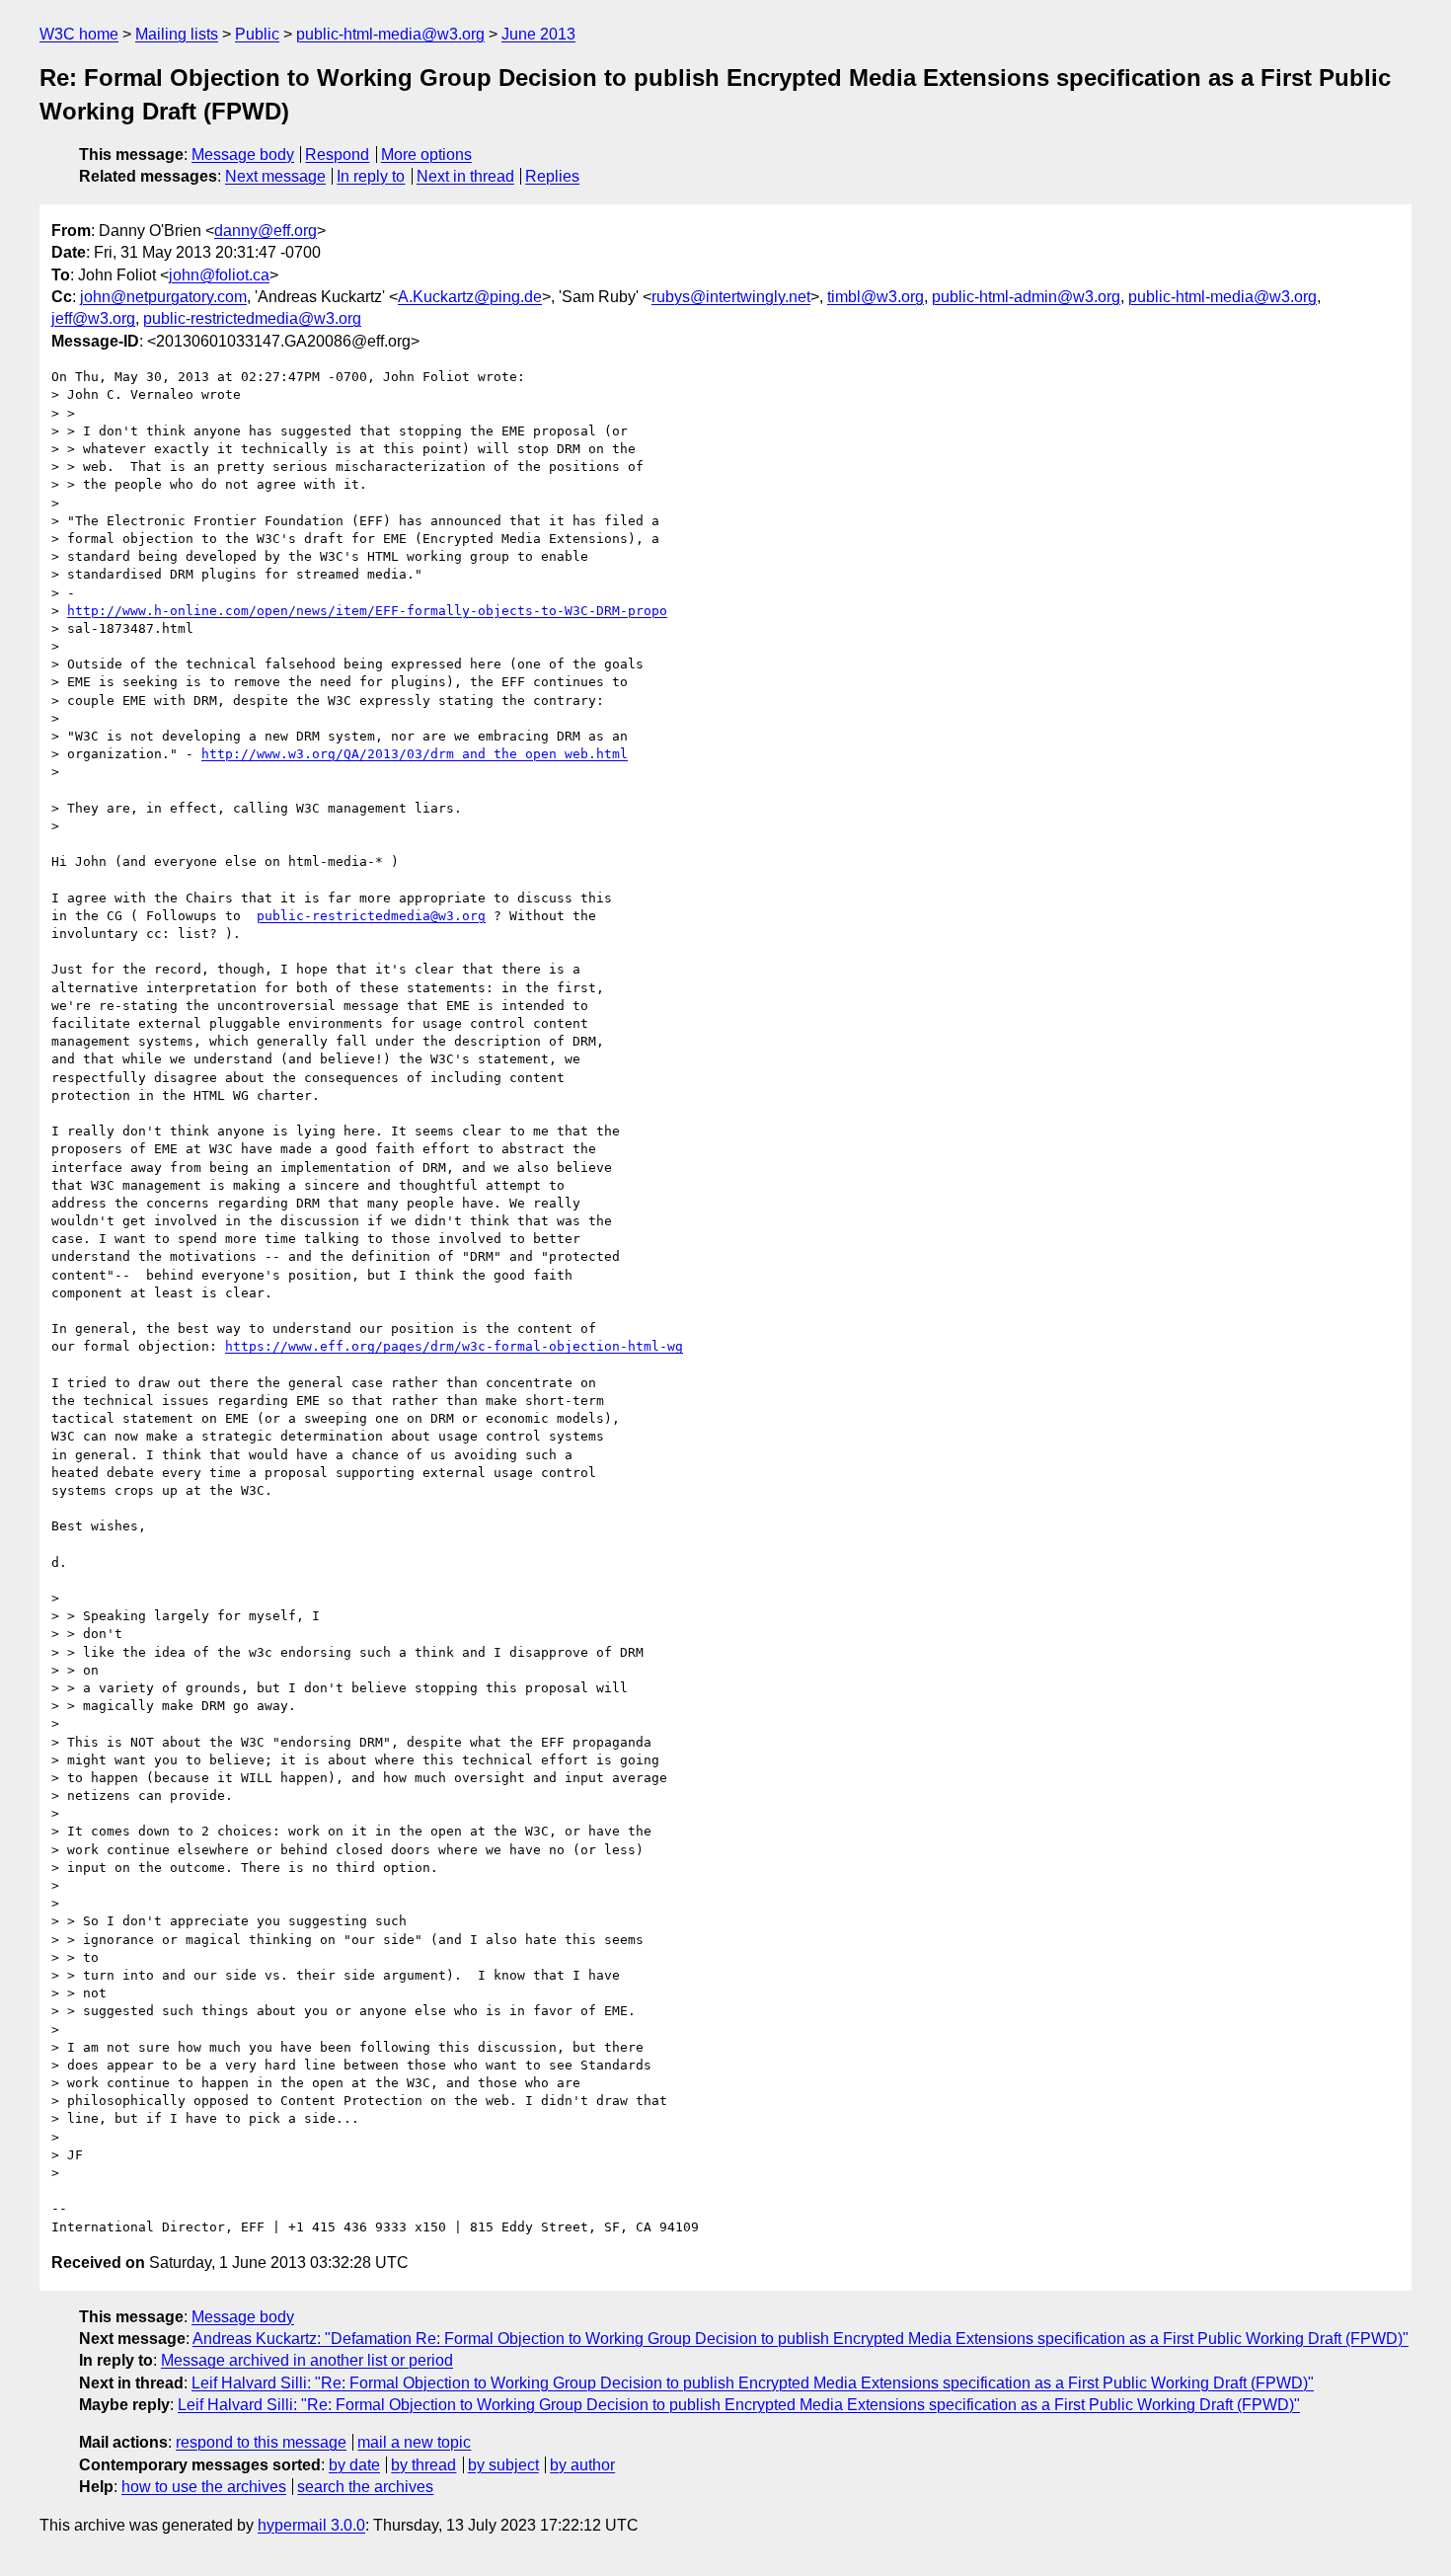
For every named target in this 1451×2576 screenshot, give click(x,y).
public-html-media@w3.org (390, 34)
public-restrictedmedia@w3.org (252, 318)
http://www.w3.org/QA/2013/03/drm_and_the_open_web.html (415, 754)
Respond (337, 155)
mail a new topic (414, 2442)
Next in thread (465, 176)
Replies (552, 176)
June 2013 (538, 34)
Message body (243, 155)
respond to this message (261, 2442)
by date (354, 2465)
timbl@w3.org (876, 297)
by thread (423, 2465)
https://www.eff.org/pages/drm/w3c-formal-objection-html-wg (454, 1346)
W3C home (79, 34)
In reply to (371, 176)
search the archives (365, 2487)
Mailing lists (177, 34)
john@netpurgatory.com (163, 297)
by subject (503, 2465)
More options (426, 155)
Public (257, 34)
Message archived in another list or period (307, 2360)
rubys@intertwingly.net (731, 297)
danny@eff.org (266, 231)
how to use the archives (204, 2487)
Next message (275, 176)
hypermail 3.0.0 (311, 2525)
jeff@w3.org (93, 318)
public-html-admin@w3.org (1026, 297)
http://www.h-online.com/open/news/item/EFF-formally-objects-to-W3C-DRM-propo (367, 611)
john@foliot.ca (219, 275)
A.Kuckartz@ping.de (470, 297)
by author (582, 2465)
